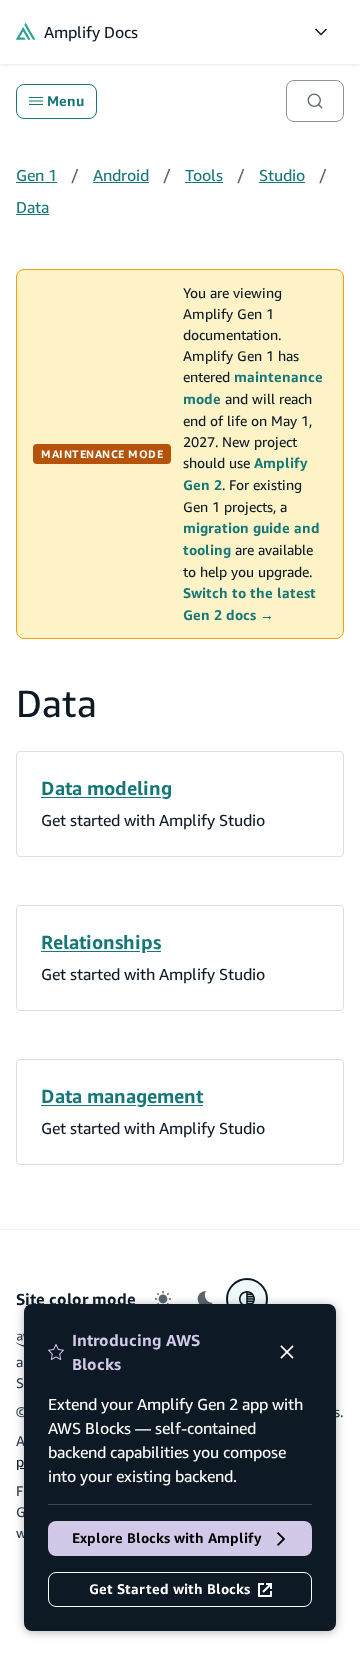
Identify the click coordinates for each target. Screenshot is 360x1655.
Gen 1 (36, 175)
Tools (204, 175)
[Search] (315, 101)
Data (32, 207)
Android (121, 175)
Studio (282, 175)
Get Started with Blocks (169, 1589)
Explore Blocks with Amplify (167, 1538)
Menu (65, 101)
